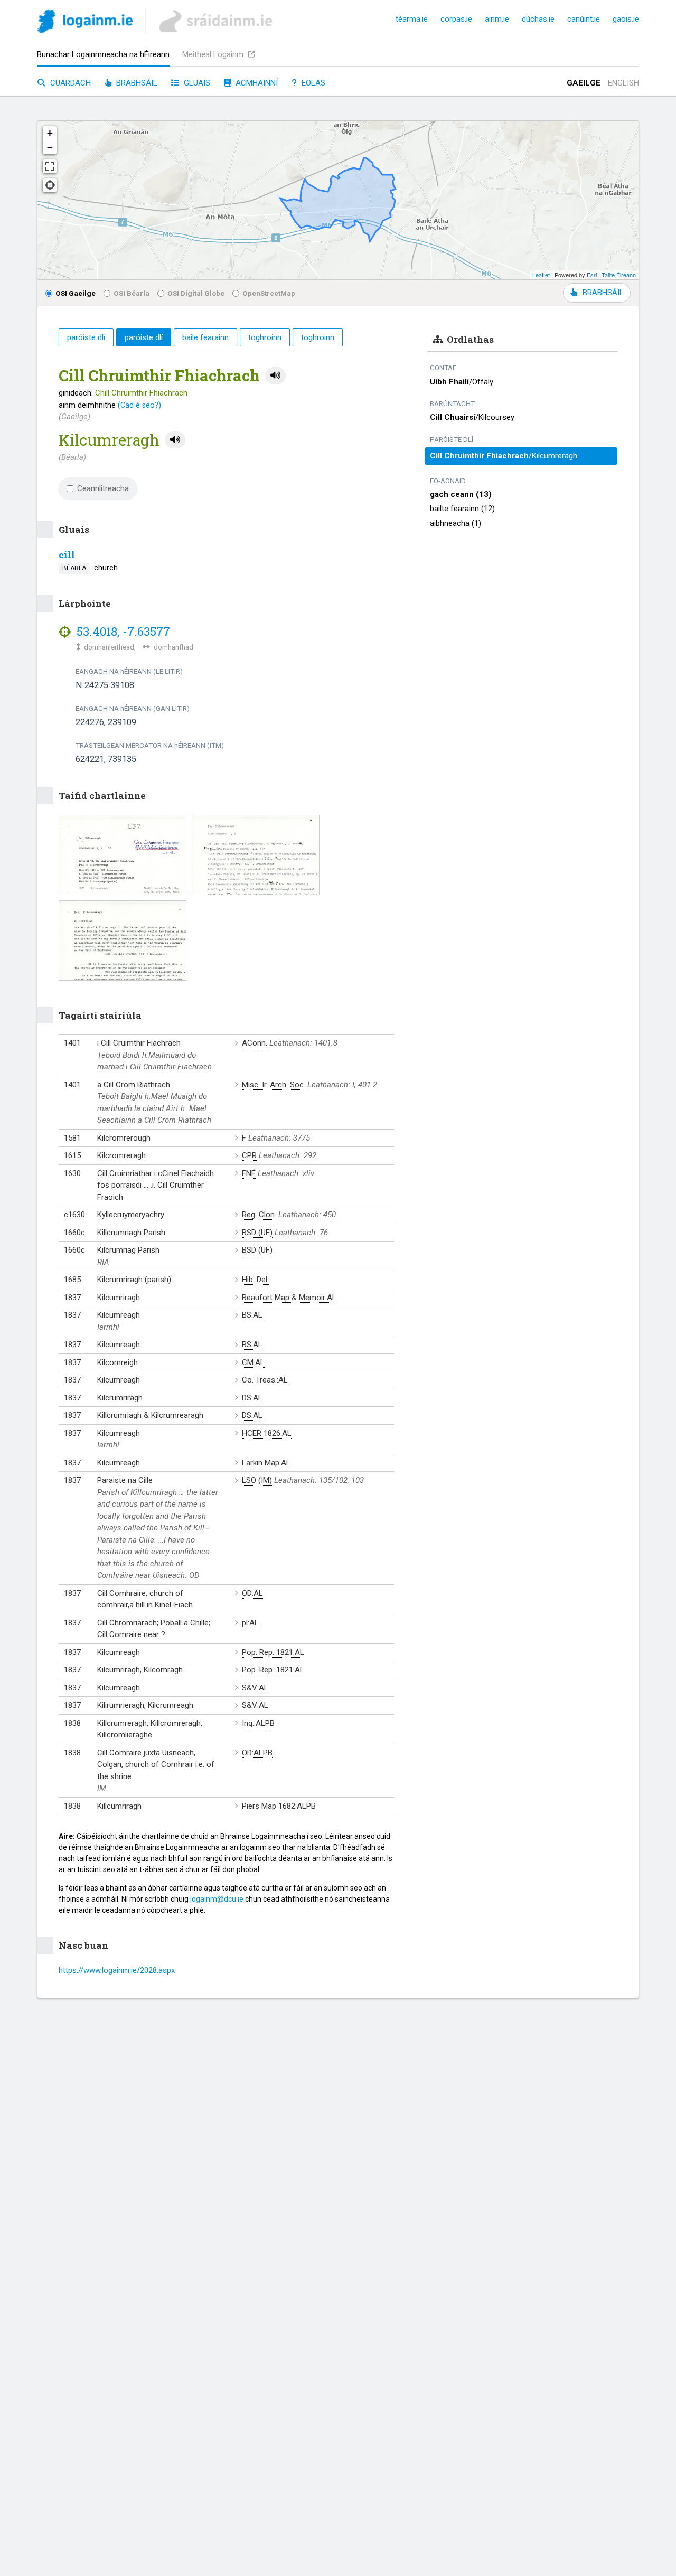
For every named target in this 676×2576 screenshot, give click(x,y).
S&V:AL (255, 1688)
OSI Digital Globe (196, 293)
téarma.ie (412, 19)
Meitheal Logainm (214, 54)
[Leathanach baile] (85, 23)
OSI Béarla (132, 293)
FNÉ (249, 1173)
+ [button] (50, 133)
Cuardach (69, 83)
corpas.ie (456, 19)
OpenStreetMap (269, 293)
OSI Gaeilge (76, 293)
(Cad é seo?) (139, 405)
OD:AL (252, 1593)
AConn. (255, 1043)
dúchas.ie (538, 19)
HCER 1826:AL (267, 1433)
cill (67, 555)
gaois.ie (626, 19)
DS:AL (252, 1398)
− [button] (50, 147)
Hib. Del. (255, 1280)
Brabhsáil (136, 83)
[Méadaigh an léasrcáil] (50, 166)
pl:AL (250, 1623)
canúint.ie (584, 19)
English (623, 83)
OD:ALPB (257, 1753)
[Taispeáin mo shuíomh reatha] (50, 185)
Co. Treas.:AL (265, 1380)
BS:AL (252, 1315)
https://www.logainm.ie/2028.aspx (117, 1970)
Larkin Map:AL (266, 1463)
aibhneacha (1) (456, 523)
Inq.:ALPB (258, 1723)
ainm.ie (497, 19)
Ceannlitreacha (103, 488)
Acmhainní (256, 83)
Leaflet (541, 275)
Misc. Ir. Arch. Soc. (274, 1085)
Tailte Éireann (619, 275)
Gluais (196, 83)
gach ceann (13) (461, 494)
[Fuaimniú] (275, 376)
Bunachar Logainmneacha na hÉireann (103, 54)
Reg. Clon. (259, 1215)
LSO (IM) (257, 1480)
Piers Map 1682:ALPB (279, 1806)
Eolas (312, 83)
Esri (592, 275)
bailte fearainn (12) (462, 509)
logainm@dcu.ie (217, 1899)
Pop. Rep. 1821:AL (273, 1652)
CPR (249, 1155)
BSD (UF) (257, 1233)
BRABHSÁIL (603, 293)
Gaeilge (584, 83)
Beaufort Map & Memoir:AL (289, 1298)
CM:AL (253, 1362)
